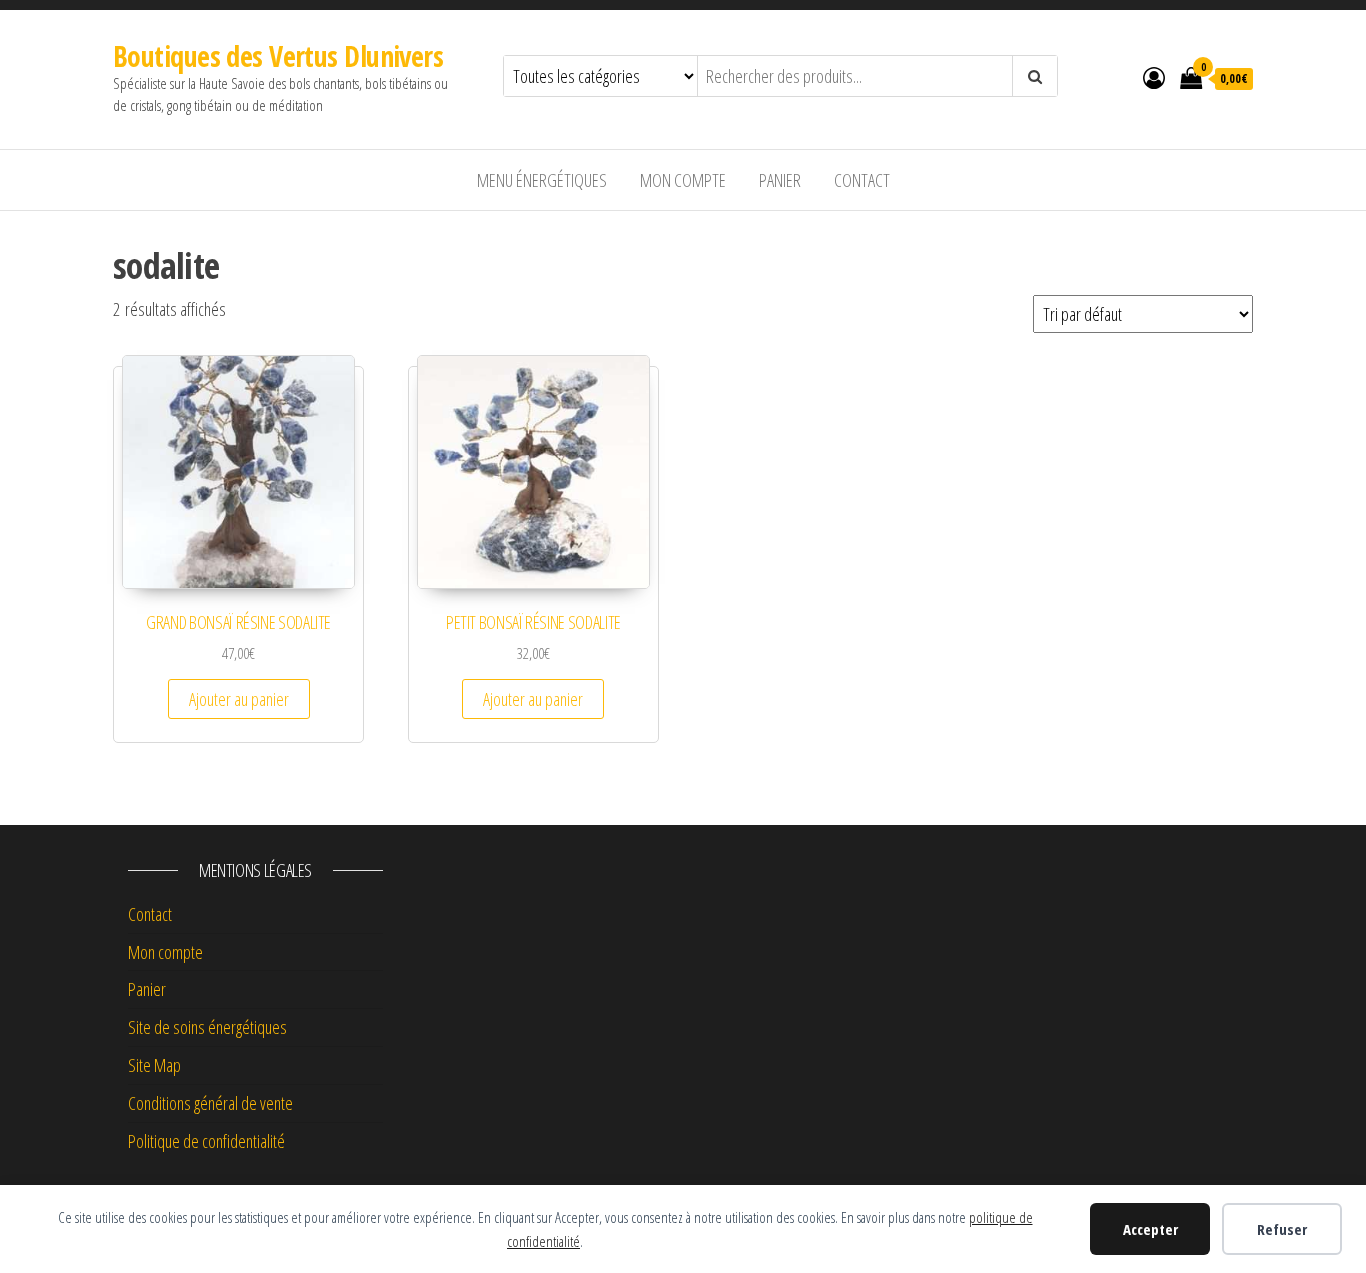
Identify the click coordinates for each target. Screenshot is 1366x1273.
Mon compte (683, 180)
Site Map (154, 1065)
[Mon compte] (1154, 77)
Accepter (1150, 1229)
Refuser (1282, 1229)
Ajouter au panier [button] (239, 699)
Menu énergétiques (542, 180)
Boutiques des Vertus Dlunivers (278, 56)
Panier (780, 180)
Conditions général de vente (210, 1103)
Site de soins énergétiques (207, 1027)
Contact (862, 180)
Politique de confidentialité (206, 1141)
